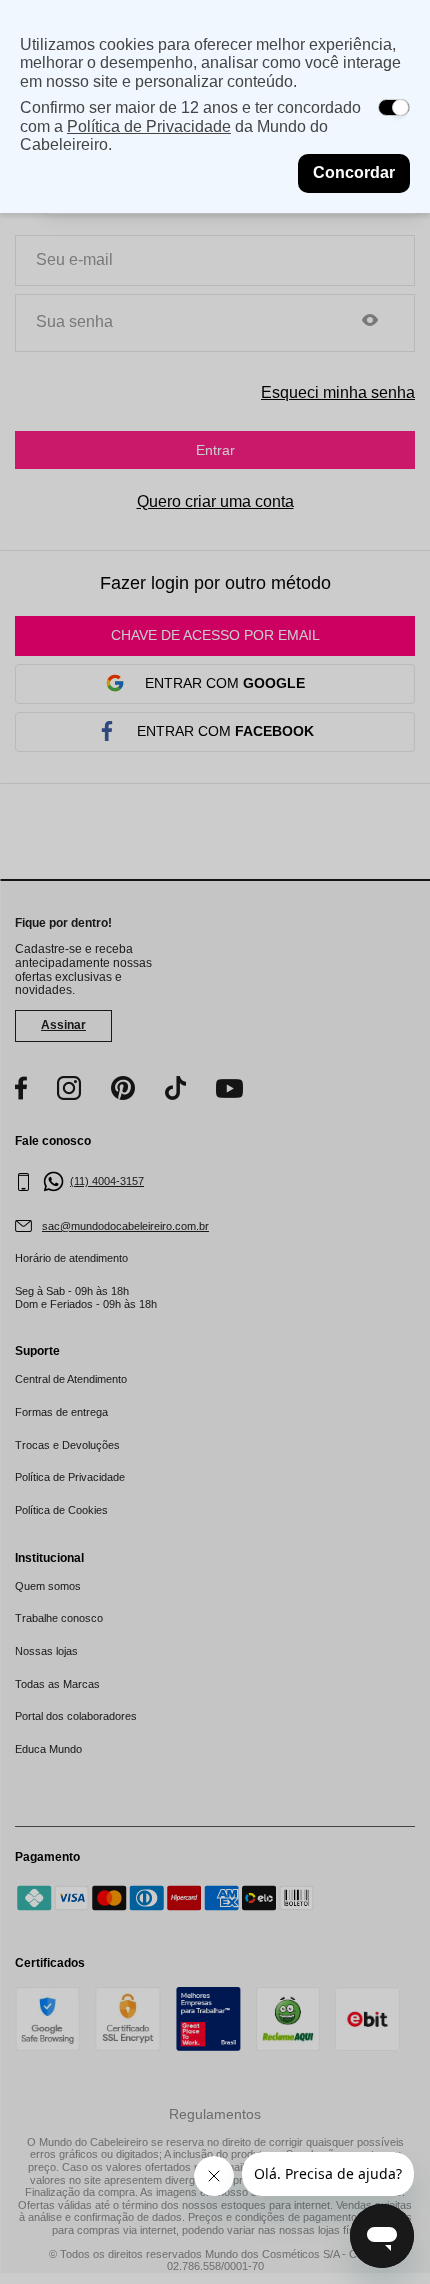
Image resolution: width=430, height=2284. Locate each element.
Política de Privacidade (149, 126)
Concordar (354, 172)
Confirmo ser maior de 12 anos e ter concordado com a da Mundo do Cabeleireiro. (190, 126)
